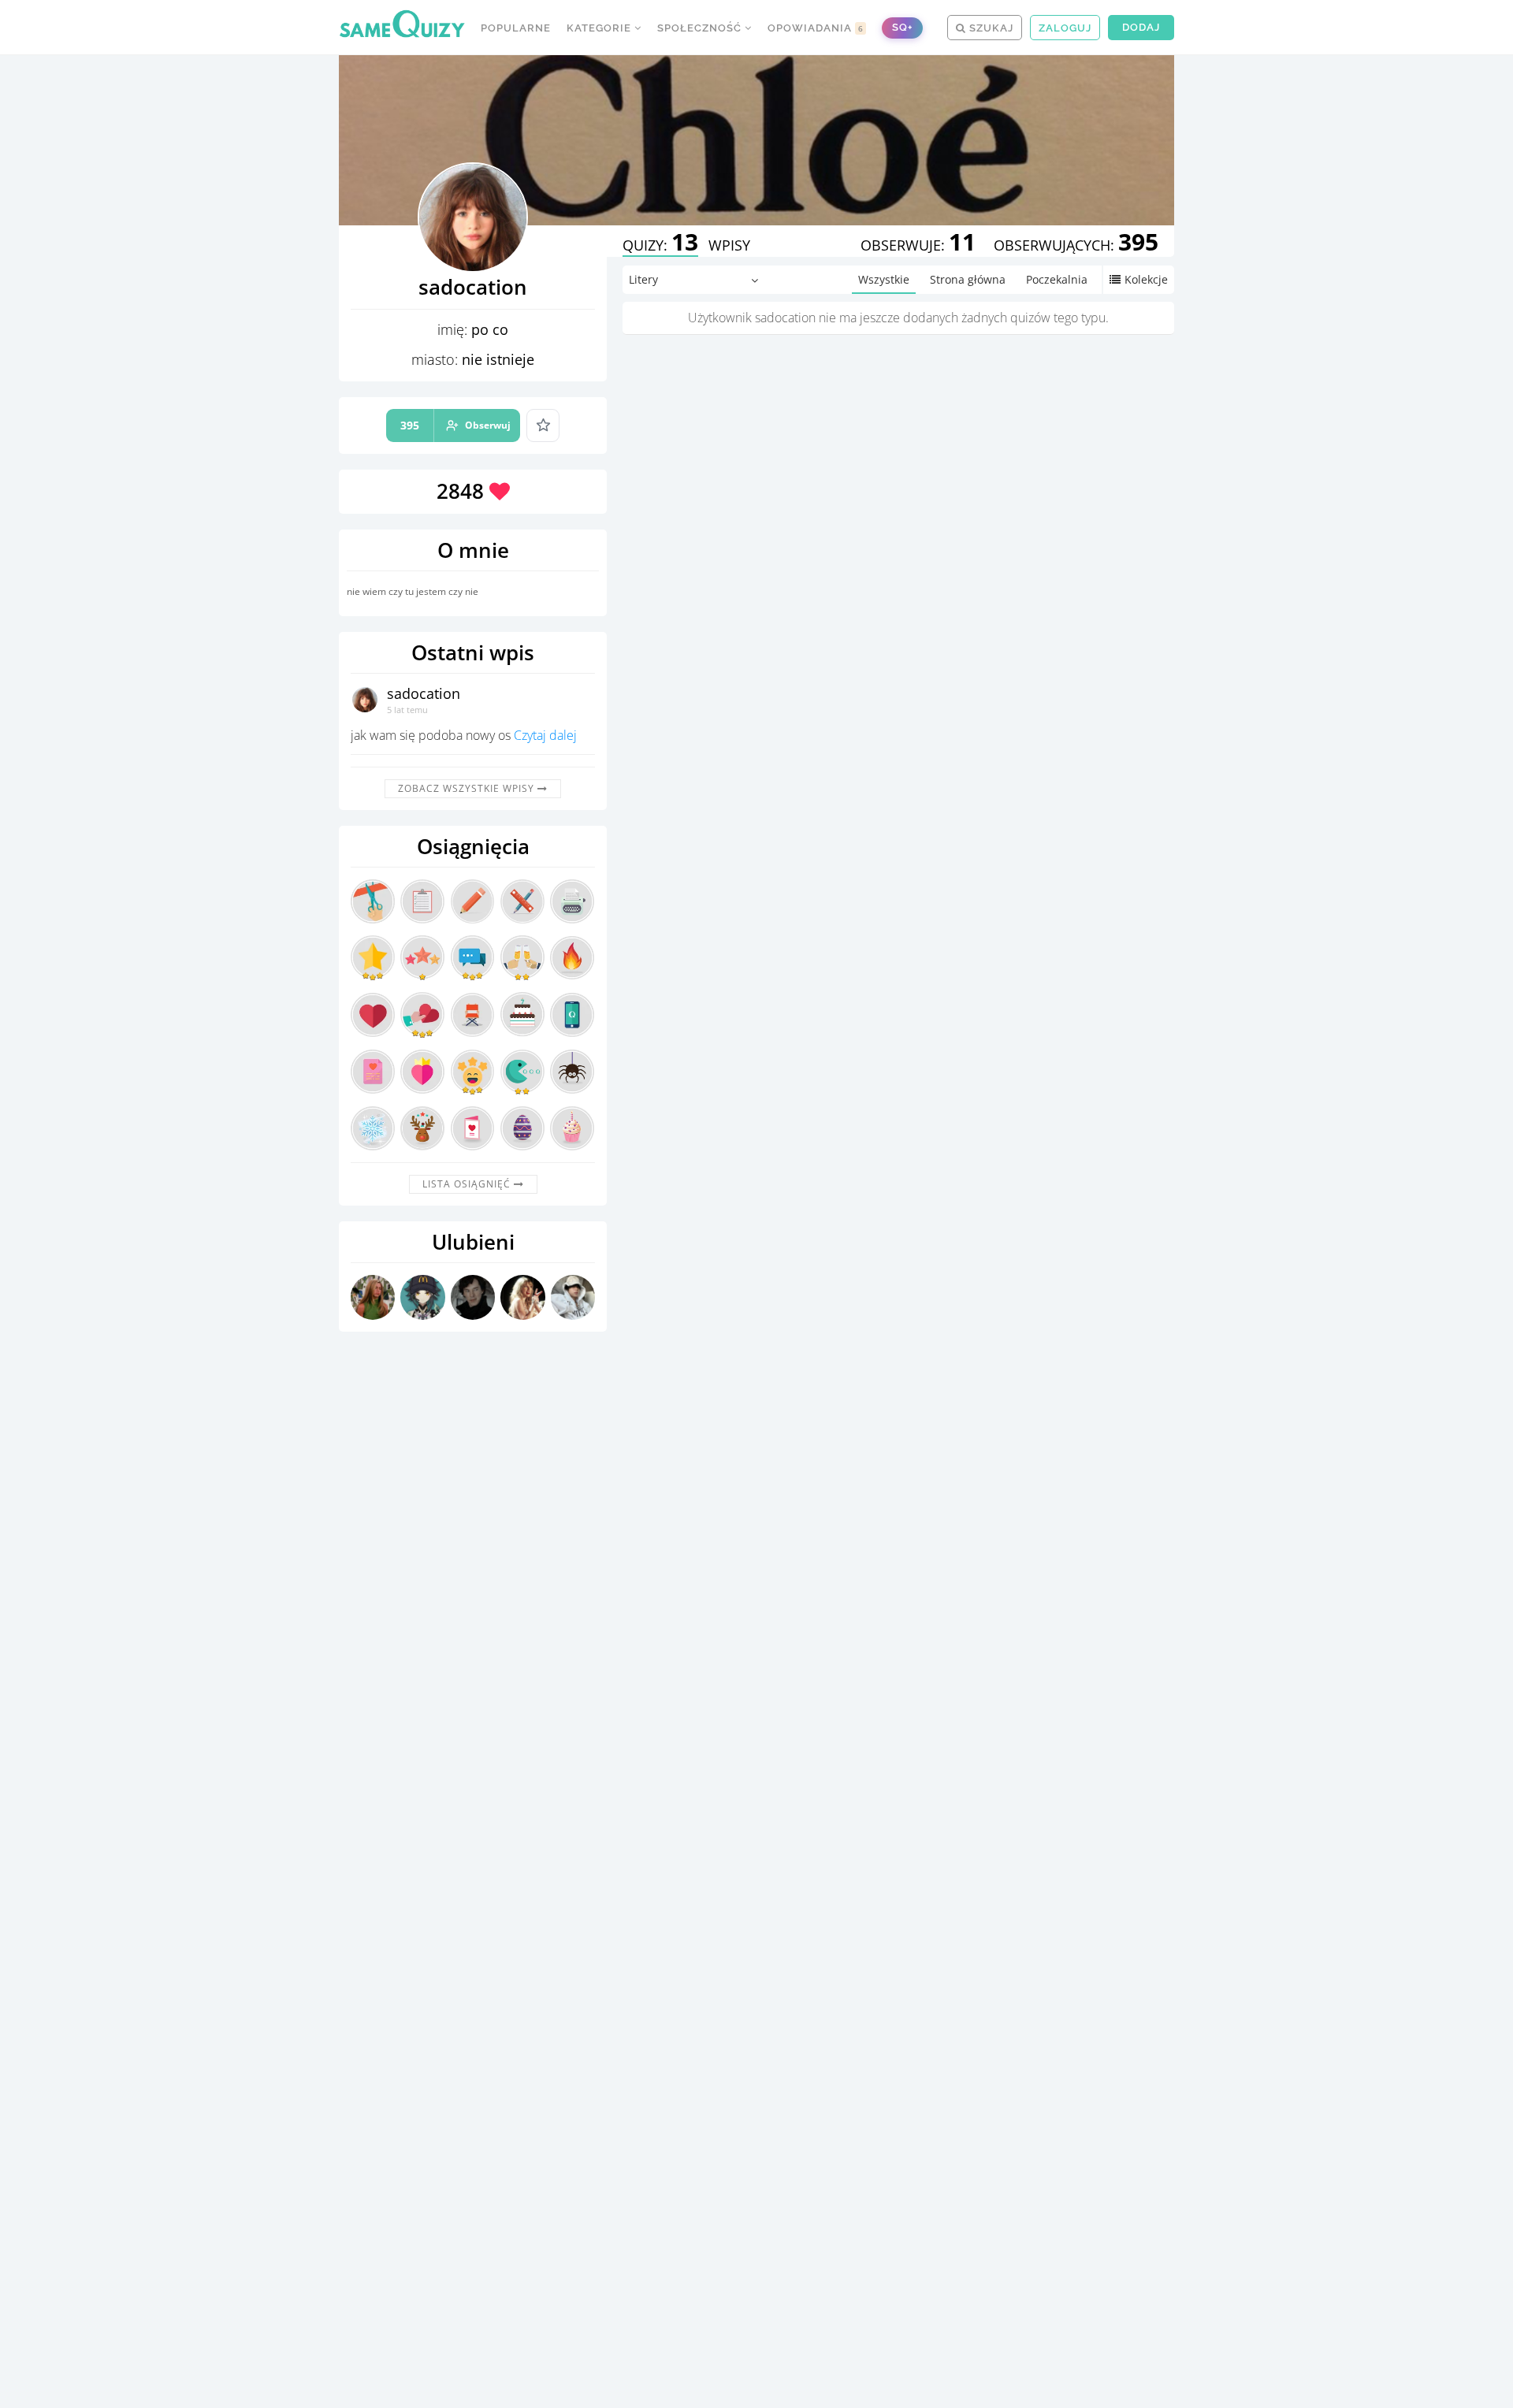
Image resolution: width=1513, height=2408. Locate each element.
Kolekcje (1146, 279)
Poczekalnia (1057, 279)
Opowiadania (816, 28)
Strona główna (968, 279)
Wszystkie (884, 279)
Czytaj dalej (545, 735)
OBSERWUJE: (918, 245)
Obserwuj (455, 425)
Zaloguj (1065, 28)
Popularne (516, 28)
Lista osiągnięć (468, 1184)
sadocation (424, 693)
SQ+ (902, 27)
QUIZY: (660, 245)
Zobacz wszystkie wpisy (468, 788)
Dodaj (1141, 27)
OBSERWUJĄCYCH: (1076, 245)
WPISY (729, 245)
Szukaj (990, 28)
